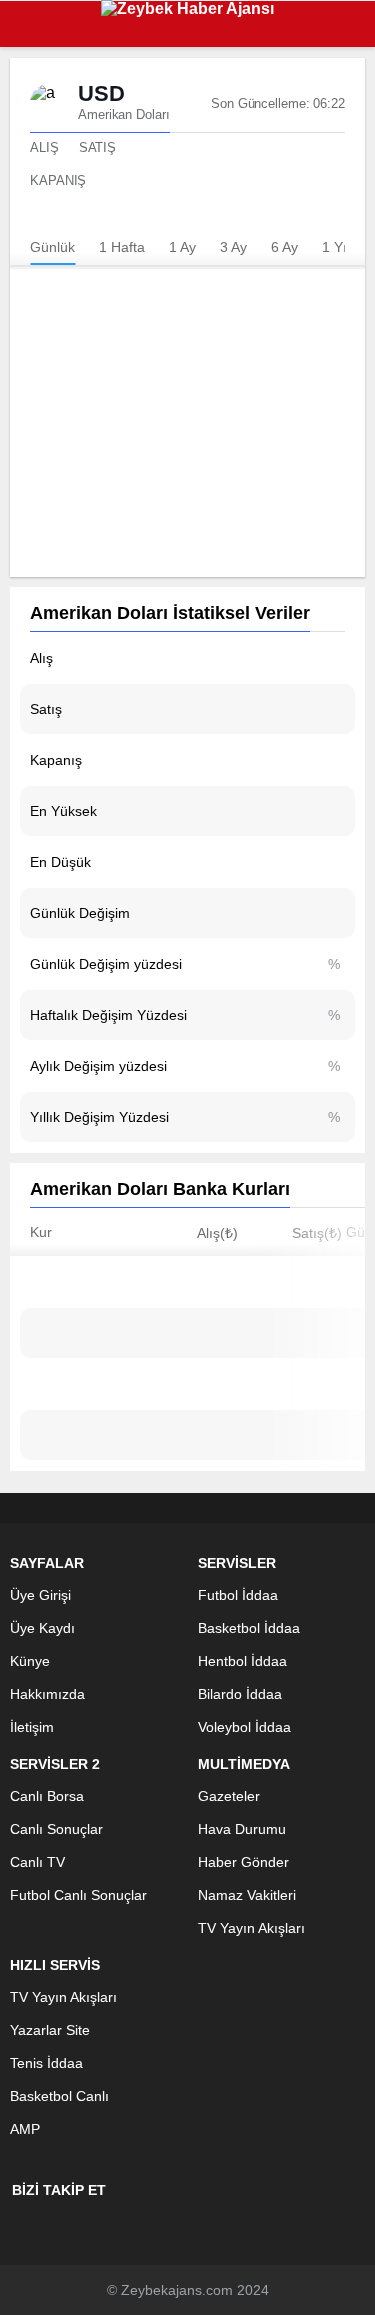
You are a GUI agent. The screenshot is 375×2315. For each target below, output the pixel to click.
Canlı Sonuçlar (56, 1829)
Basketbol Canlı (59, 2096)
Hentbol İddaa (242, 1661)
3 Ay (233, 247)
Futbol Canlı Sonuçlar (78, 1895)
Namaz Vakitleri (247, 1895)
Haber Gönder (243, 1862)
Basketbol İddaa (249, 1628)
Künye (30, 1661)
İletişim (32, 1727)
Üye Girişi (40, 1595)
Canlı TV (37, 1862)
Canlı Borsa (47, 1796)
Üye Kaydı (42, 1628)
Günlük (52, 247)
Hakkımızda (47, 1694)
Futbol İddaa (238, 1595)
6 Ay (284, 247)
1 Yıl (336, 247)
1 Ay (182, 247)
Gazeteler (229, 1796)
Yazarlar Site (50, 2030)
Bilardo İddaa (240, 1694)
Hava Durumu (242, 1829)
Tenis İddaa (46, 2063)
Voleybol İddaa (244, 1727)
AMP (25, 2129)
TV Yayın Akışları (251, 1928)
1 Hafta (122, 247)
